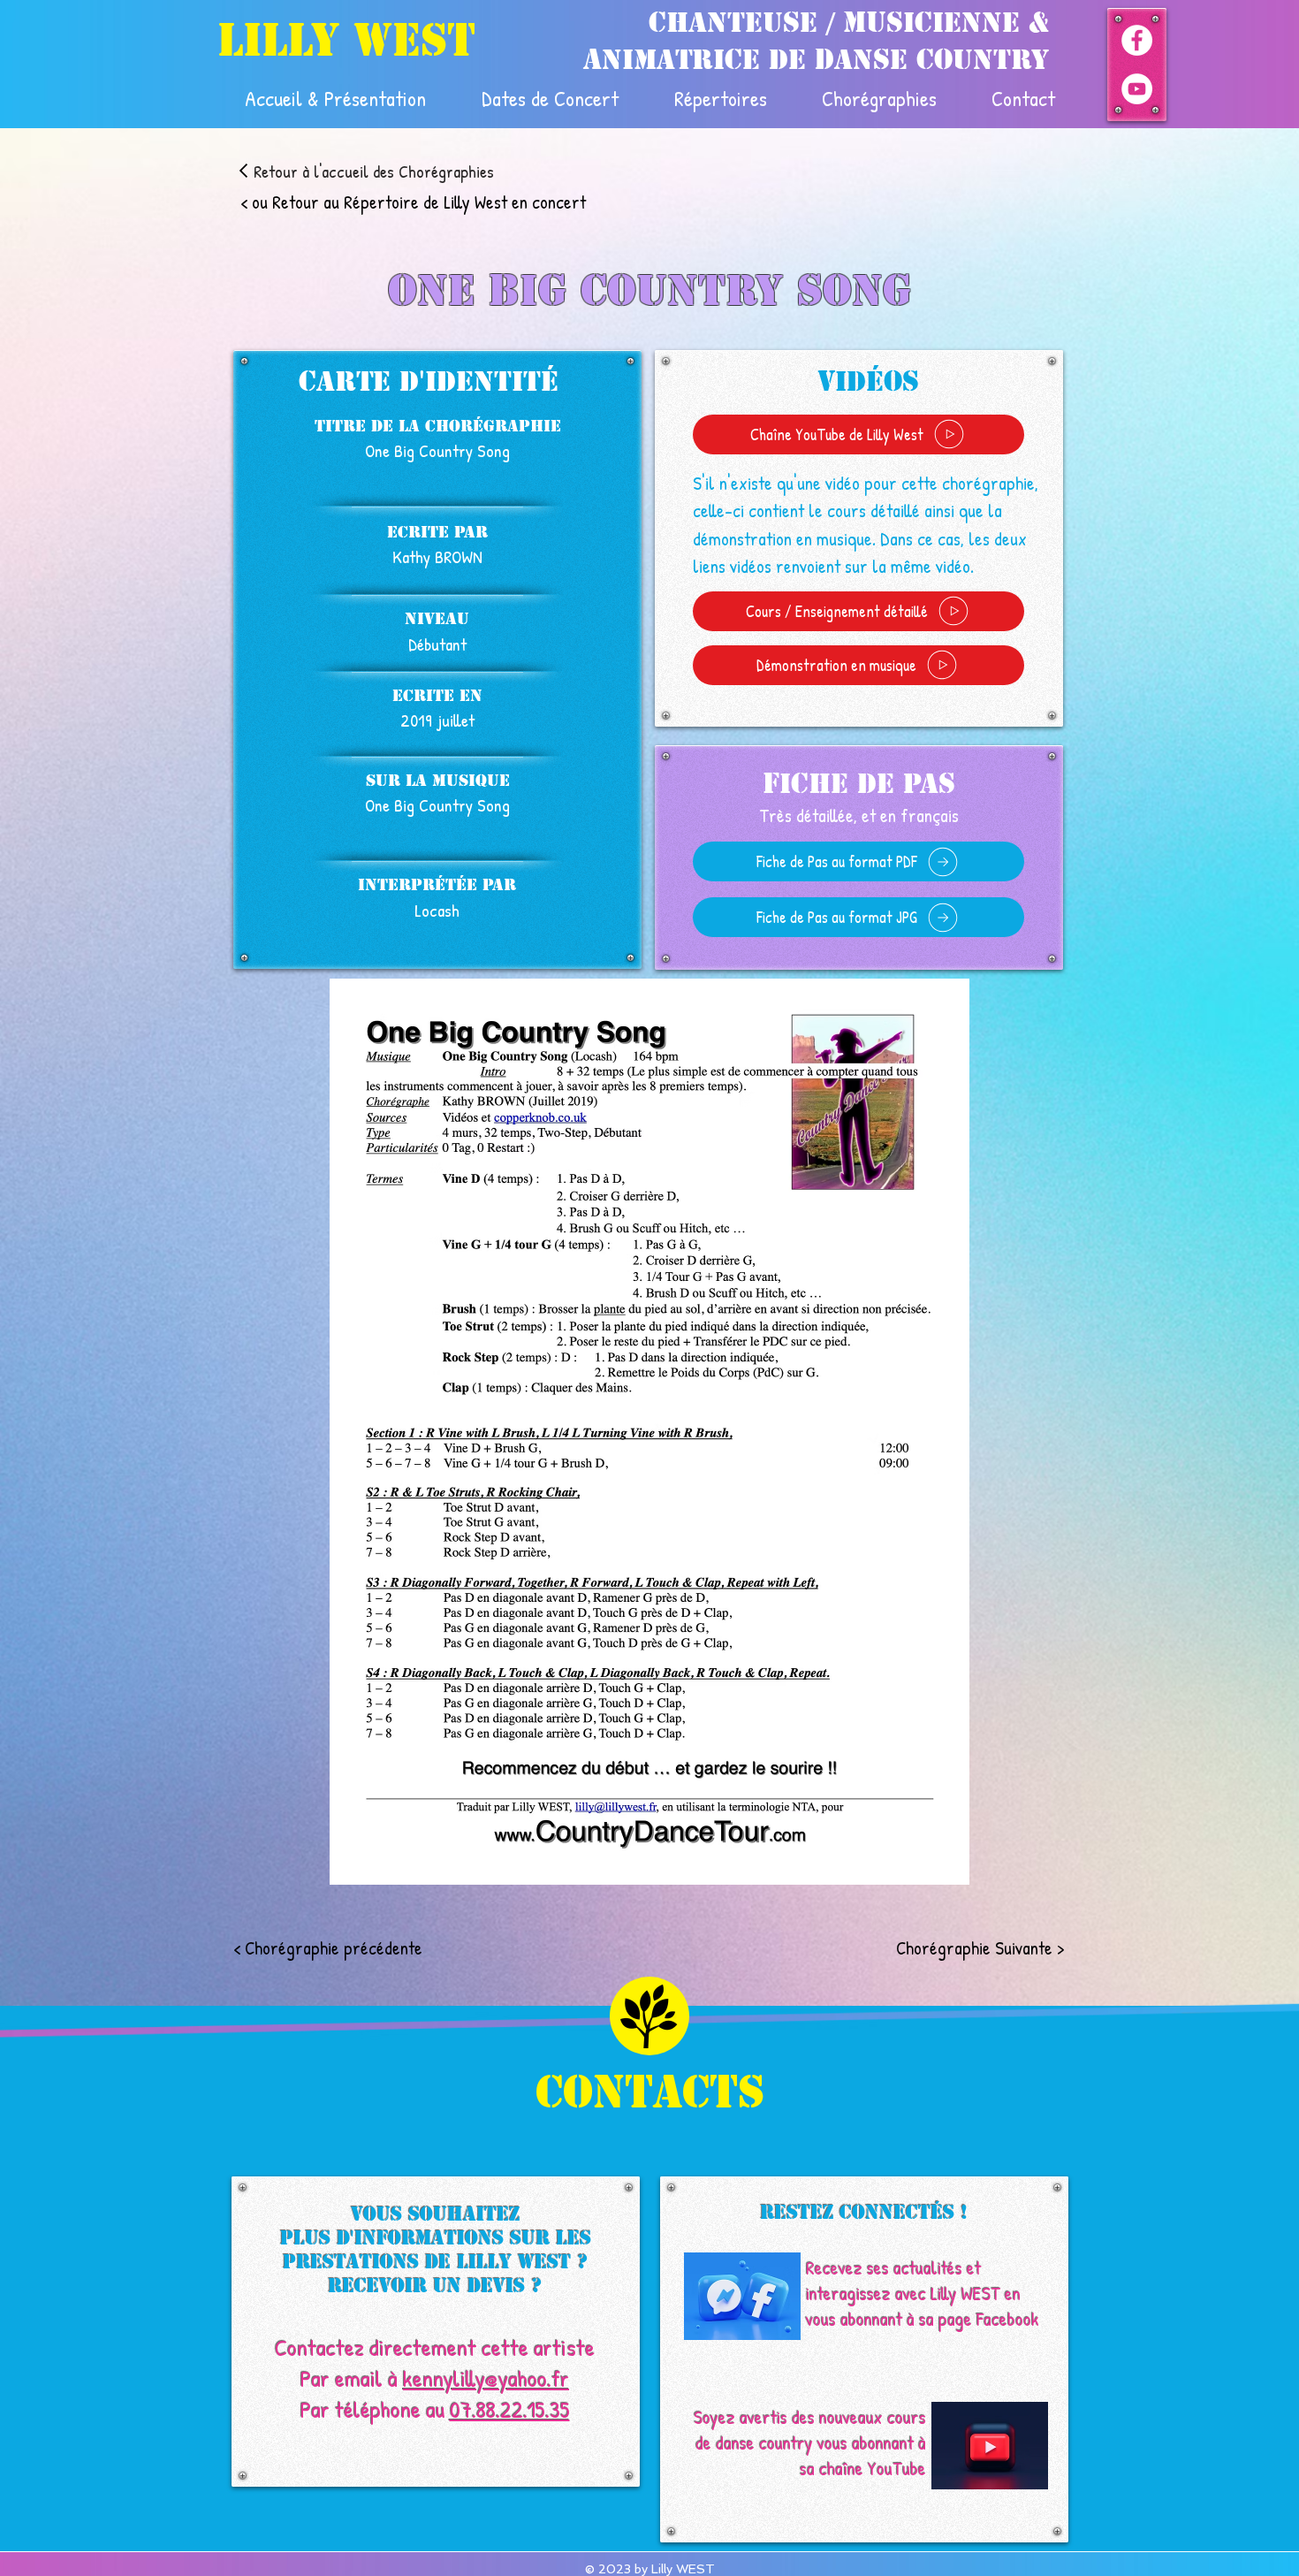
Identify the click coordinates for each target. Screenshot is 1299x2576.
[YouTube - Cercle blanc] (1137, 89)
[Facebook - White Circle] (1137, 40)
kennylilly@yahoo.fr (486, 2378)
